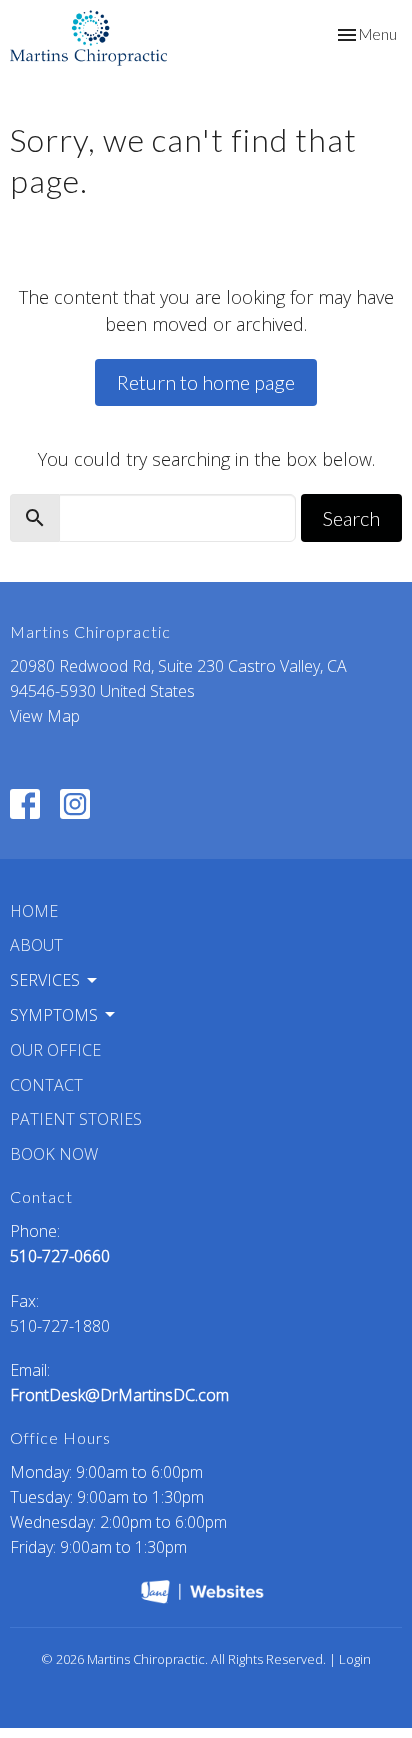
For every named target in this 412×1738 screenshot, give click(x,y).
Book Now (54, 1154)
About (36, 945)
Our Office (55, 1050)
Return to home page (206, 382)
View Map (45, 716)
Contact (46, 1085)
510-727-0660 (60, 1256)
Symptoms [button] (54, 1015)
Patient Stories (76, 1119)
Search (351, 518)
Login (355, 1659)
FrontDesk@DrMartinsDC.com (119, 1395)
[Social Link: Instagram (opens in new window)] (75, 804)
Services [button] (45, 980)
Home (34, 911)
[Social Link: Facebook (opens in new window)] (25, 804)
